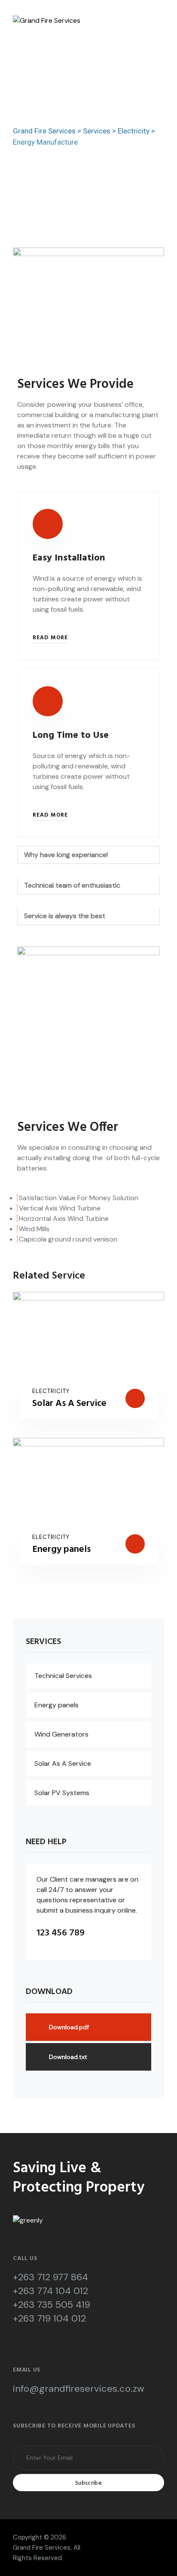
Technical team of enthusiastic (72, 885)
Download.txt (68, 2057)
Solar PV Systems (62, 1793)
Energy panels (61, 1550)
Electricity (51, 1391)
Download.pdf (69, 2027)
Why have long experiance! (66, 855)
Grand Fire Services (42, 2548)
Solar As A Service (69, 1404)
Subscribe (88, 2483)
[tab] (88, 855)
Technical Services (63, 1676)
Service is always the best (65, 916)
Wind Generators (61, 1734)
